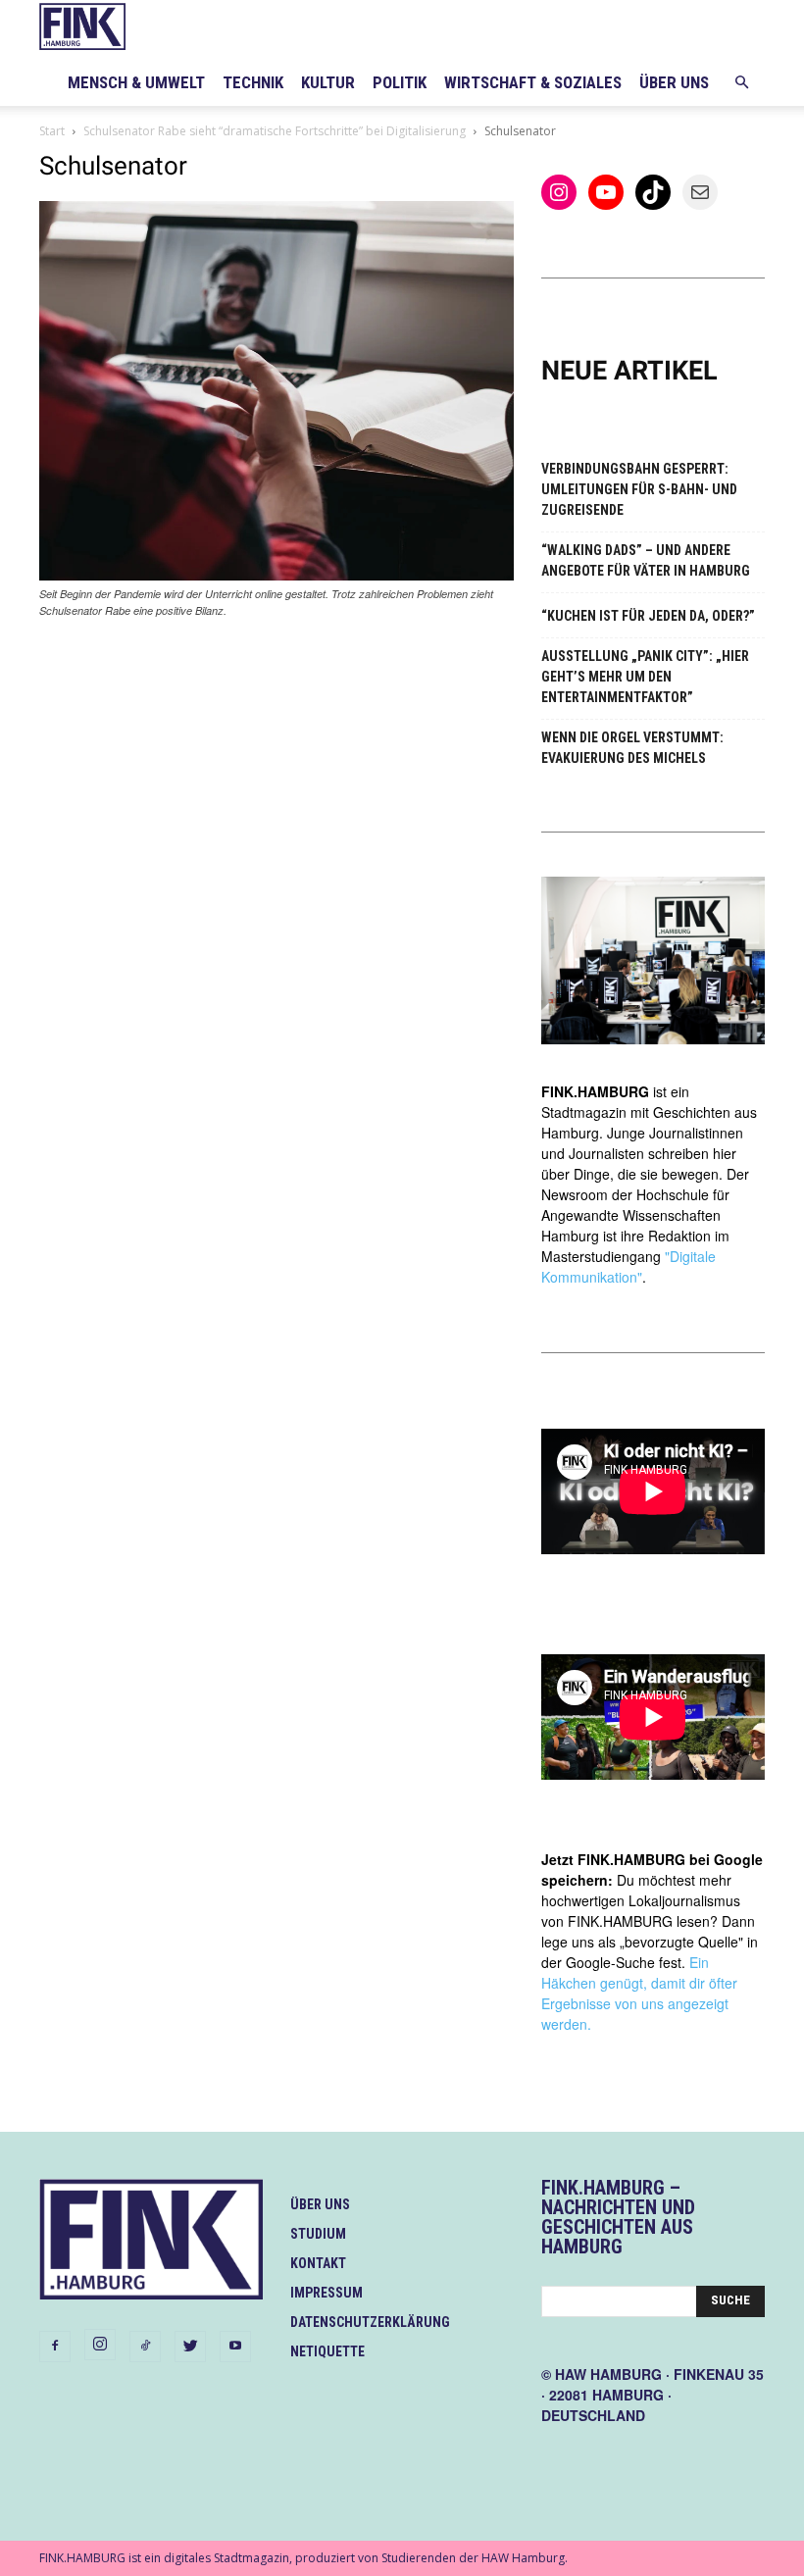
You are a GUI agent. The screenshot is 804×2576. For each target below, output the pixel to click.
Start (52, 131)
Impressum (327, 2293)
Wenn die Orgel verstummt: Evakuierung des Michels (632, 748)
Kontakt (318, 2263)
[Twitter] (190, 2347)
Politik (400, 82)
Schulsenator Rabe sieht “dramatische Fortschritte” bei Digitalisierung (275, 131)
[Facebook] (55, 2347)
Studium (318, 2234)
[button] (741, 83)
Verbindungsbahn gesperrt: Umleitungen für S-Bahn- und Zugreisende (639, 489)
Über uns (674, 82)
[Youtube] (235, 2347)
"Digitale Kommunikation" (628, 1266)
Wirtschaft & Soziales (533, 82)
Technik (253, 82)
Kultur (328, 82)
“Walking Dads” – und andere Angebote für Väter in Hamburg (646, 560)
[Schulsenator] (276, 575)
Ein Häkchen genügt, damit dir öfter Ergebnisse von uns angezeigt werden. (639, 1993)
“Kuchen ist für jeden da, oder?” (648, 616)
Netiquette (327, 2351)
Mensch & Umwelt (136, 82)
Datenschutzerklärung (370, 2322)
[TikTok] (145, 2347)
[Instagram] (100, 2345)
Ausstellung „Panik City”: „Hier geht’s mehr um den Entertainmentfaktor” (645, 677)
